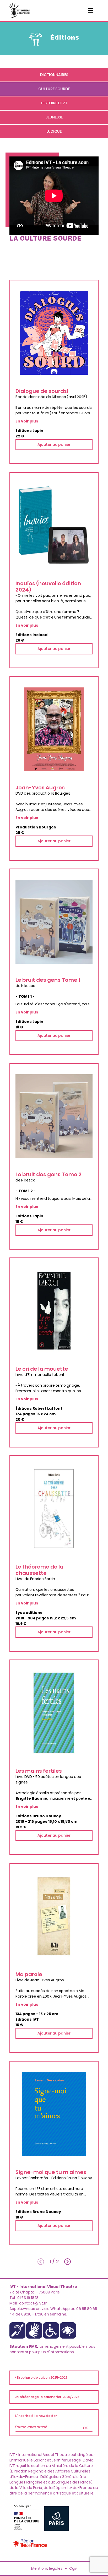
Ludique (54, 131)
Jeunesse (54, 117)
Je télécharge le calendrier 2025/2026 (47, 2397)
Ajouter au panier (54, 444)
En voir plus (27, 421)
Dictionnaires (54, 75)
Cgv (73, 2568)
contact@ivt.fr (33, 2303)
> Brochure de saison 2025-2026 (41, 2377)
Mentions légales (47, 2568)
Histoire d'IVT (54, 103)
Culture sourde (54, 89)
